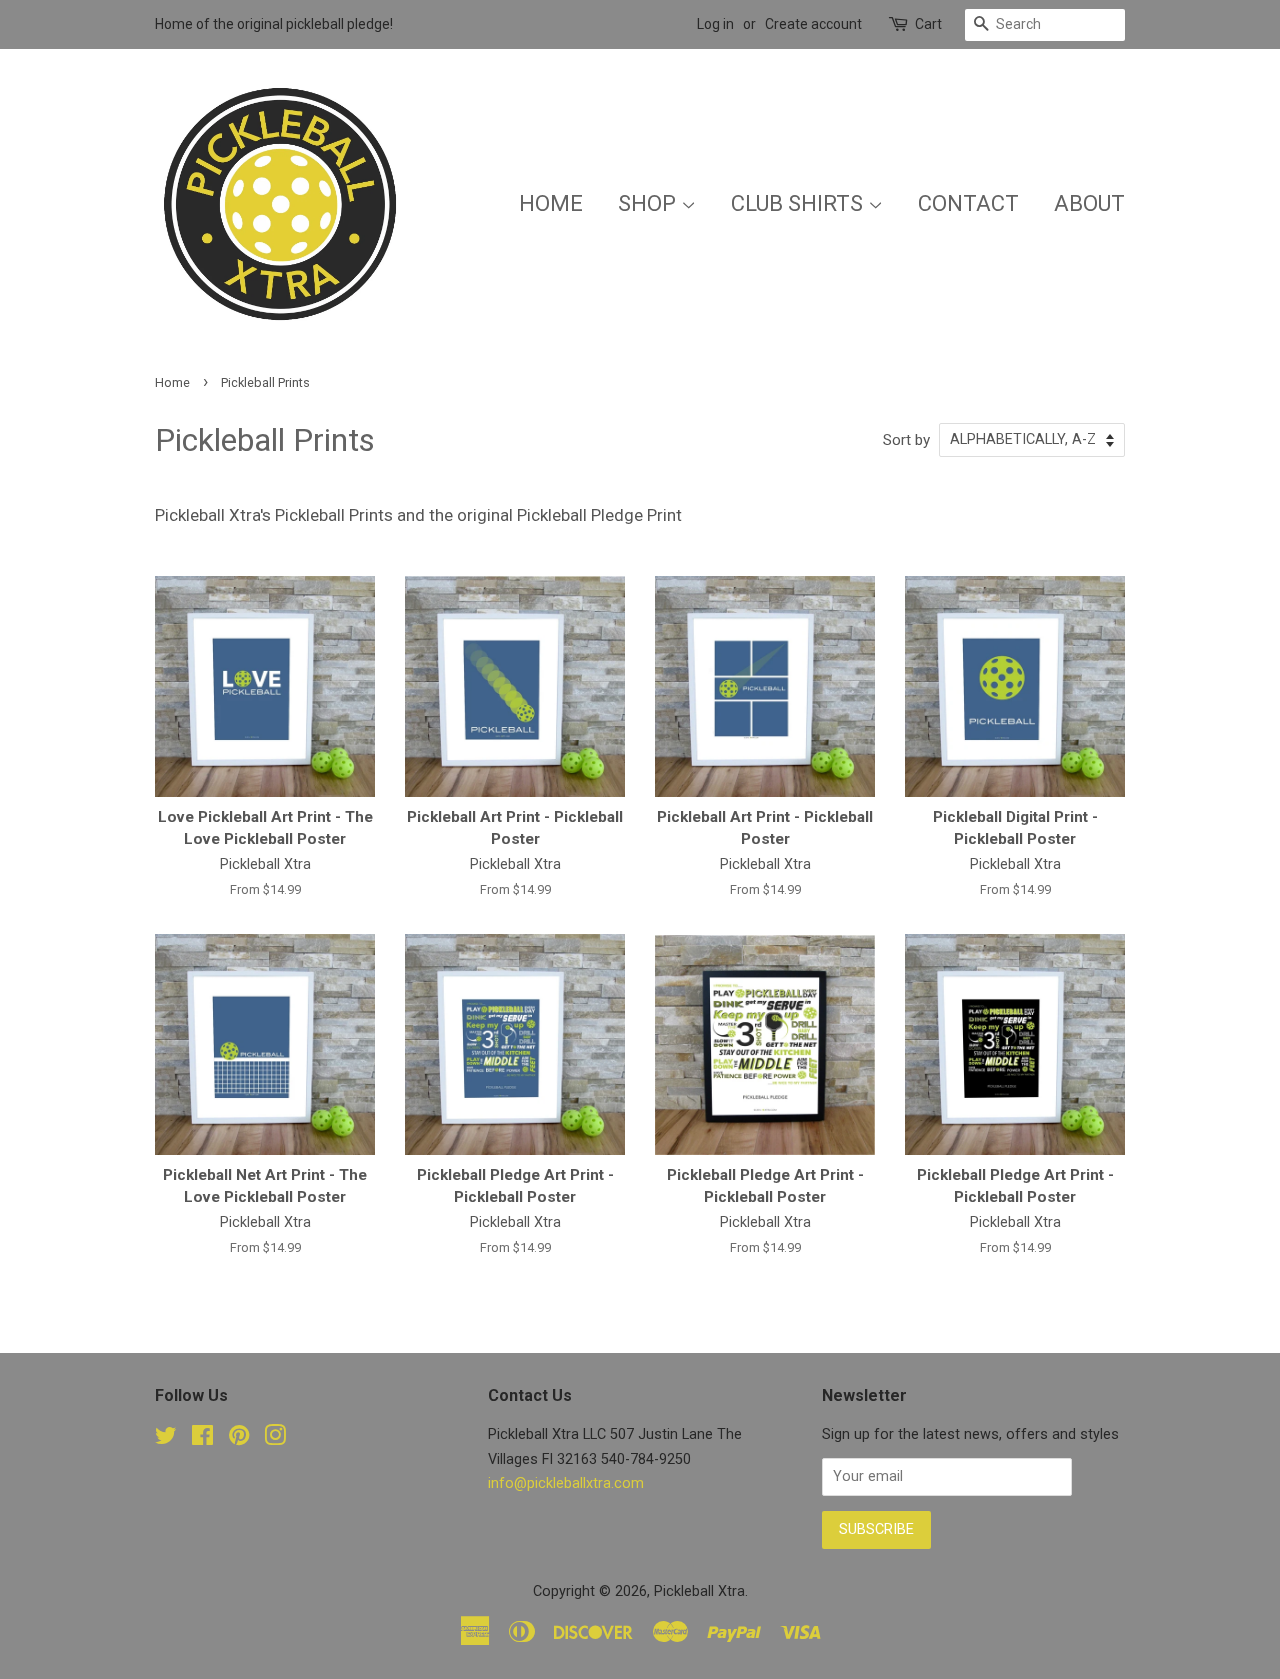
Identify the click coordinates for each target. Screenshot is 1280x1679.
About (1089, 203)
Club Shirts (799, 203)
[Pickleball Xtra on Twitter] (166, 1439)
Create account (813, 24)
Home (551, 203)
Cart (928, 24)
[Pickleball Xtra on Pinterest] (239, 1439)
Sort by (906, 440)
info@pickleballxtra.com (566, 1483)
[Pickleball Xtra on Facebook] (202, 1439)
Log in (715, 24)
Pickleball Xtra (699, 1591)
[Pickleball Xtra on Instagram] (275, 1439)
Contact (968, 203)
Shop (649, 203)
